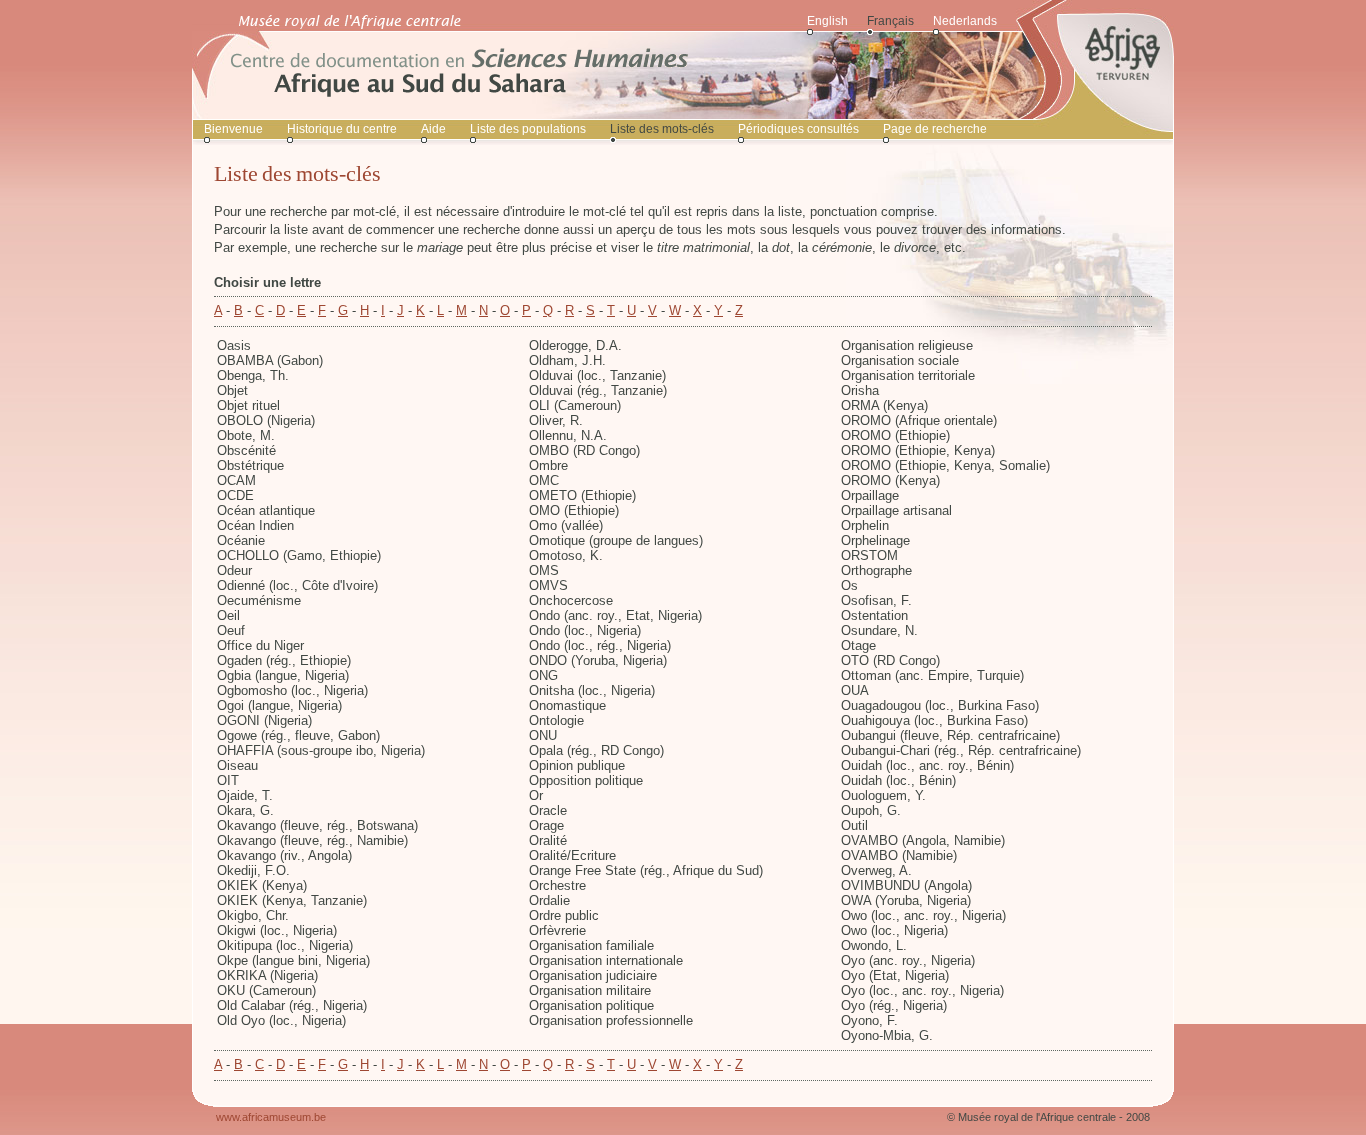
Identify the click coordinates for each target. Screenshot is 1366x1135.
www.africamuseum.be (271, 1117)
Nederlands (965, 21)
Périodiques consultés (798, 129)
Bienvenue (233, 129)
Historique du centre (342, 129)
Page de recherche (935, 129)
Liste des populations (528, 129)
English (827, 21)
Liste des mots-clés (662, 129)
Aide (433, 129)
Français (890, 21)
